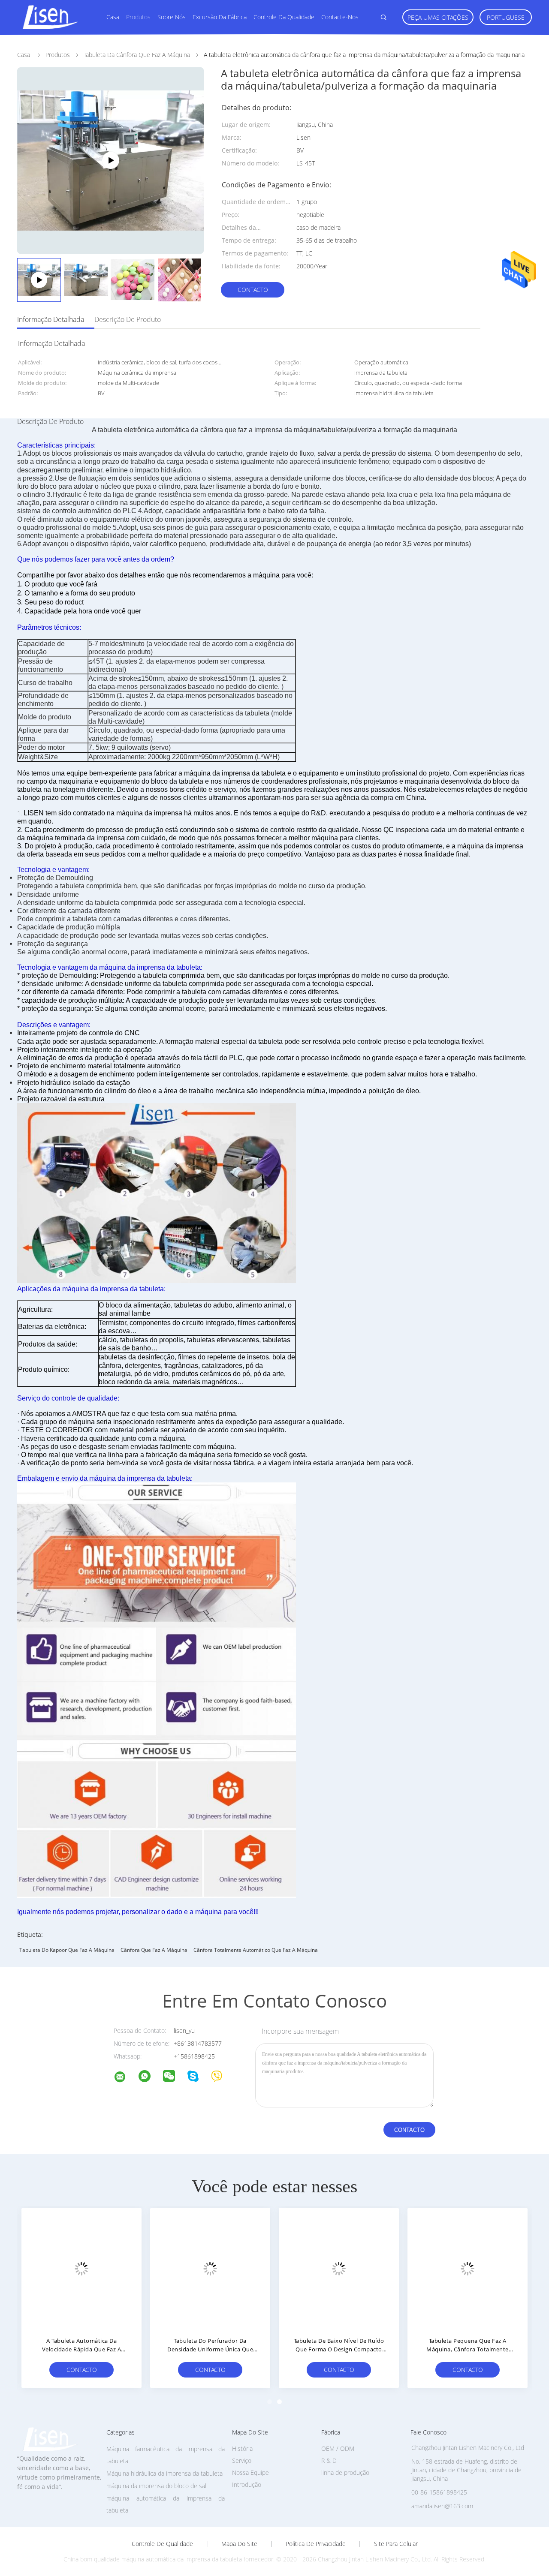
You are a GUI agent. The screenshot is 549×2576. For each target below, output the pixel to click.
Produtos (138, 17)
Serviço (242, 2460)
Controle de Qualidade (162, 2544)
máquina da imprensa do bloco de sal (156, 2486)
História (242, 2448)
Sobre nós (172, 17)
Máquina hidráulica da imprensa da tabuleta (164, 2473)
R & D (329, 2460)
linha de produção (345, 2472)
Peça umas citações (438, 17)
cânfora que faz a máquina (154, 1950)
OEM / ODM (338, 2448)
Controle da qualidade (284, 17)
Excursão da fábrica (220, 17)
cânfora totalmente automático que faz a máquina (256, 1950)
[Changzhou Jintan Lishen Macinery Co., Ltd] (125, 2078)
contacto (253, 290)
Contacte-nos (340, 17)
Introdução (247, 2484)
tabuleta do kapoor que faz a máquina (67, 1950)
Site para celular (396, 2544)
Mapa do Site (239, 2544)
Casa (113, 17)
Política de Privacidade (316, 2544)
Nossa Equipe (250, 2472)
